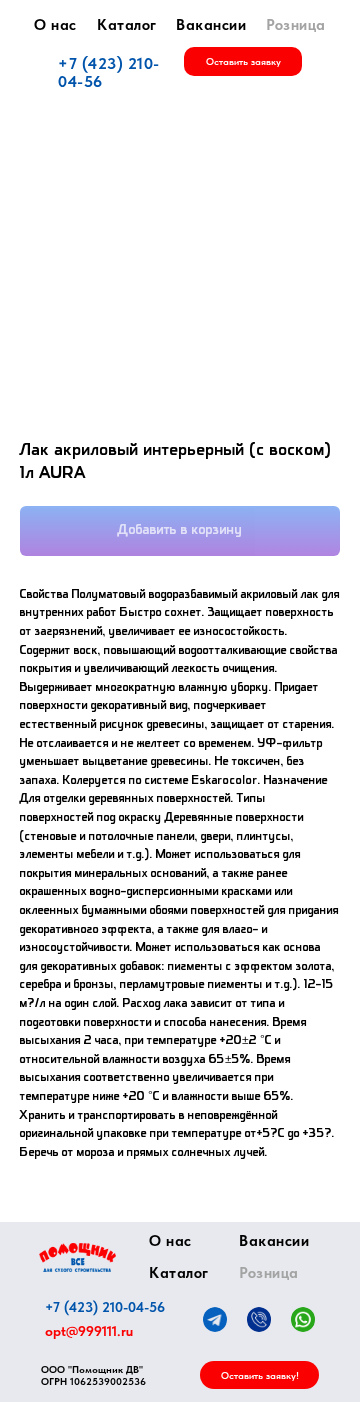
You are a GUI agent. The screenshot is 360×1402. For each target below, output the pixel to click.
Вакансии (211, 25)
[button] (243, 61)
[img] (77, 1257)
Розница (296, 25)
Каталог (127, 25)
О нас (55, 25)
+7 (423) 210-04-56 (109, 72)
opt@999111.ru (89, 1331)
